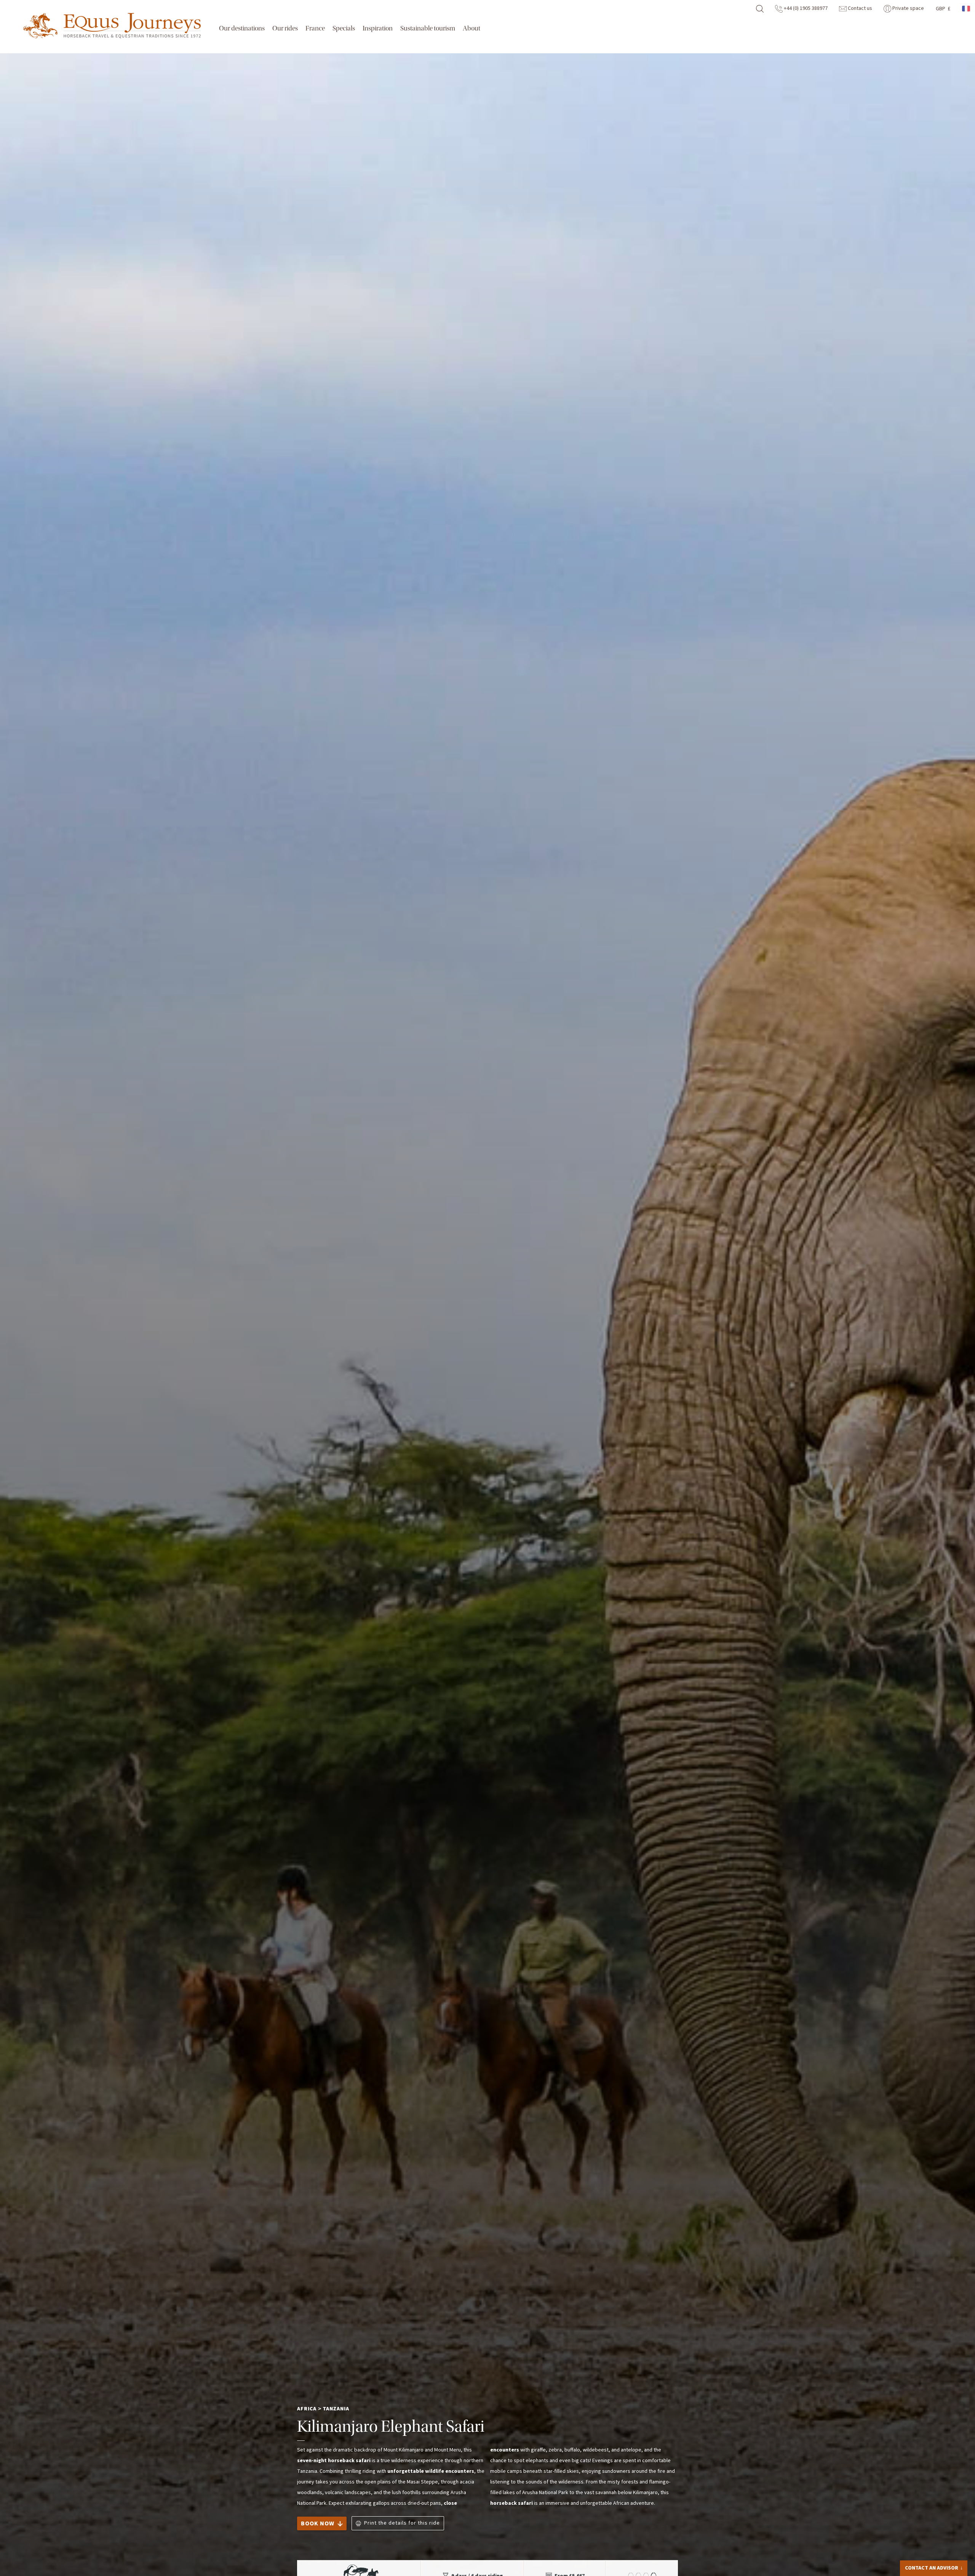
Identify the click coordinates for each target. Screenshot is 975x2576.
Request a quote (929, 2566)
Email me (925, 2551)
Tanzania (336, 2409)
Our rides (285, 28)
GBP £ (943, 9)
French (967, 9)
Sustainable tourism (428, 28)
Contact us (859, 8)
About (472, 28)
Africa (307, 2409)
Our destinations (242, 28)
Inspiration (378, 28)
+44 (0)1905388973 (939, 2539)
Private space (908, 8)
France (315, 28)
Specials (344, 28)
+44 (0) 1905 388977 (805, 8)
